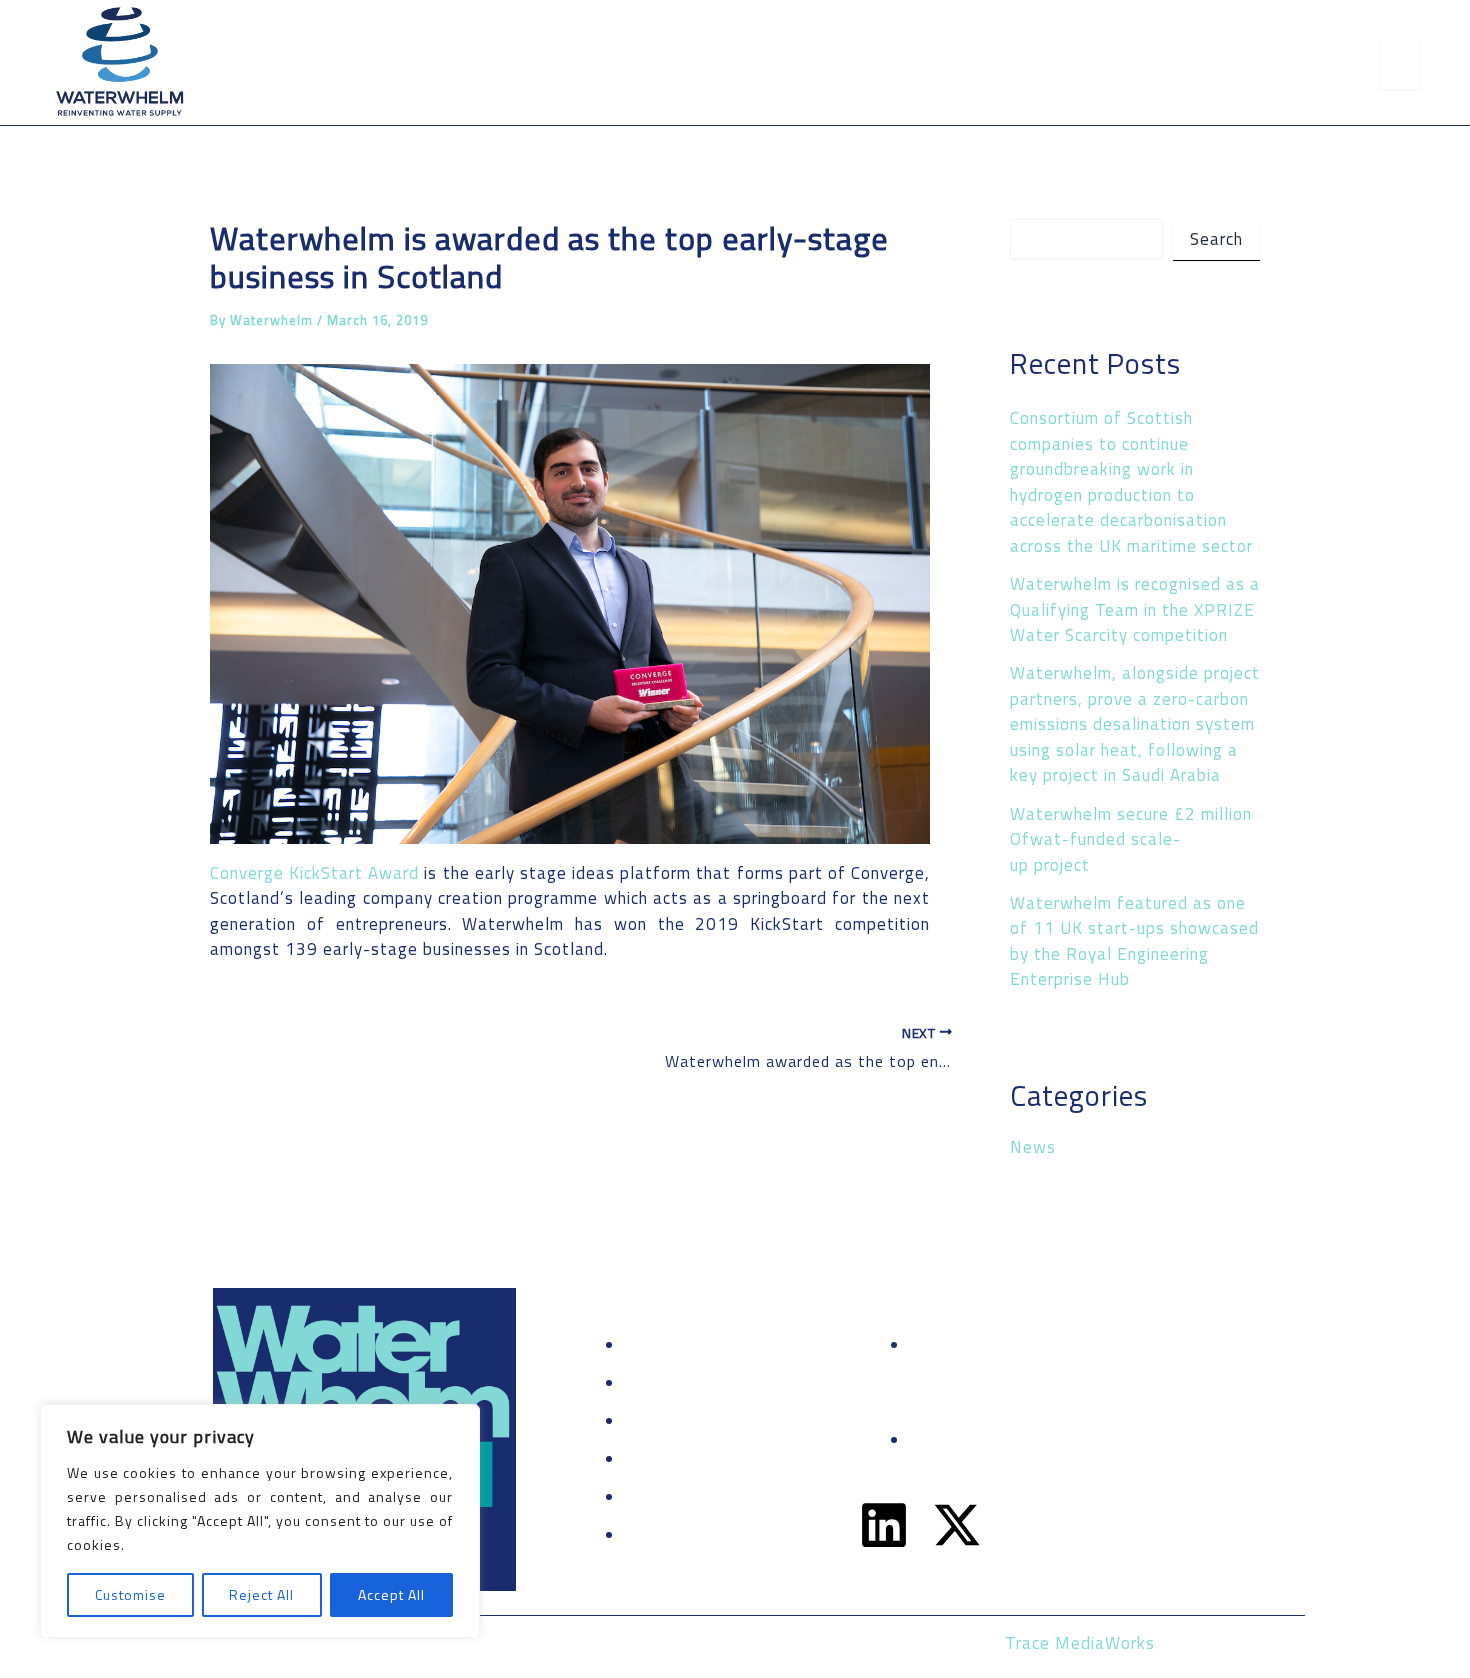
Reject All (261, 1594)
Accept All (391, 1594)
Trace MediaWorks (1080, 1643)
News (1033, 1147)
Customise (130, 1594)
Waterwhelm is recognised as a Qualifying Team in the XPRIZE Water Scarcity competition (1135, 609)
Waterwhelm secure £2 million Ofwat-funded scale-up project (1131, 839)
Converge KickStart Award (314, 873)
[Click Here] (1400, 63)
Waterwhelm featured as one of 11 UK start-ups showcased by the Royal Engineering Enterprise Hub (1134, 941)
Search (1216, 239)
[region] (260, 1521)
